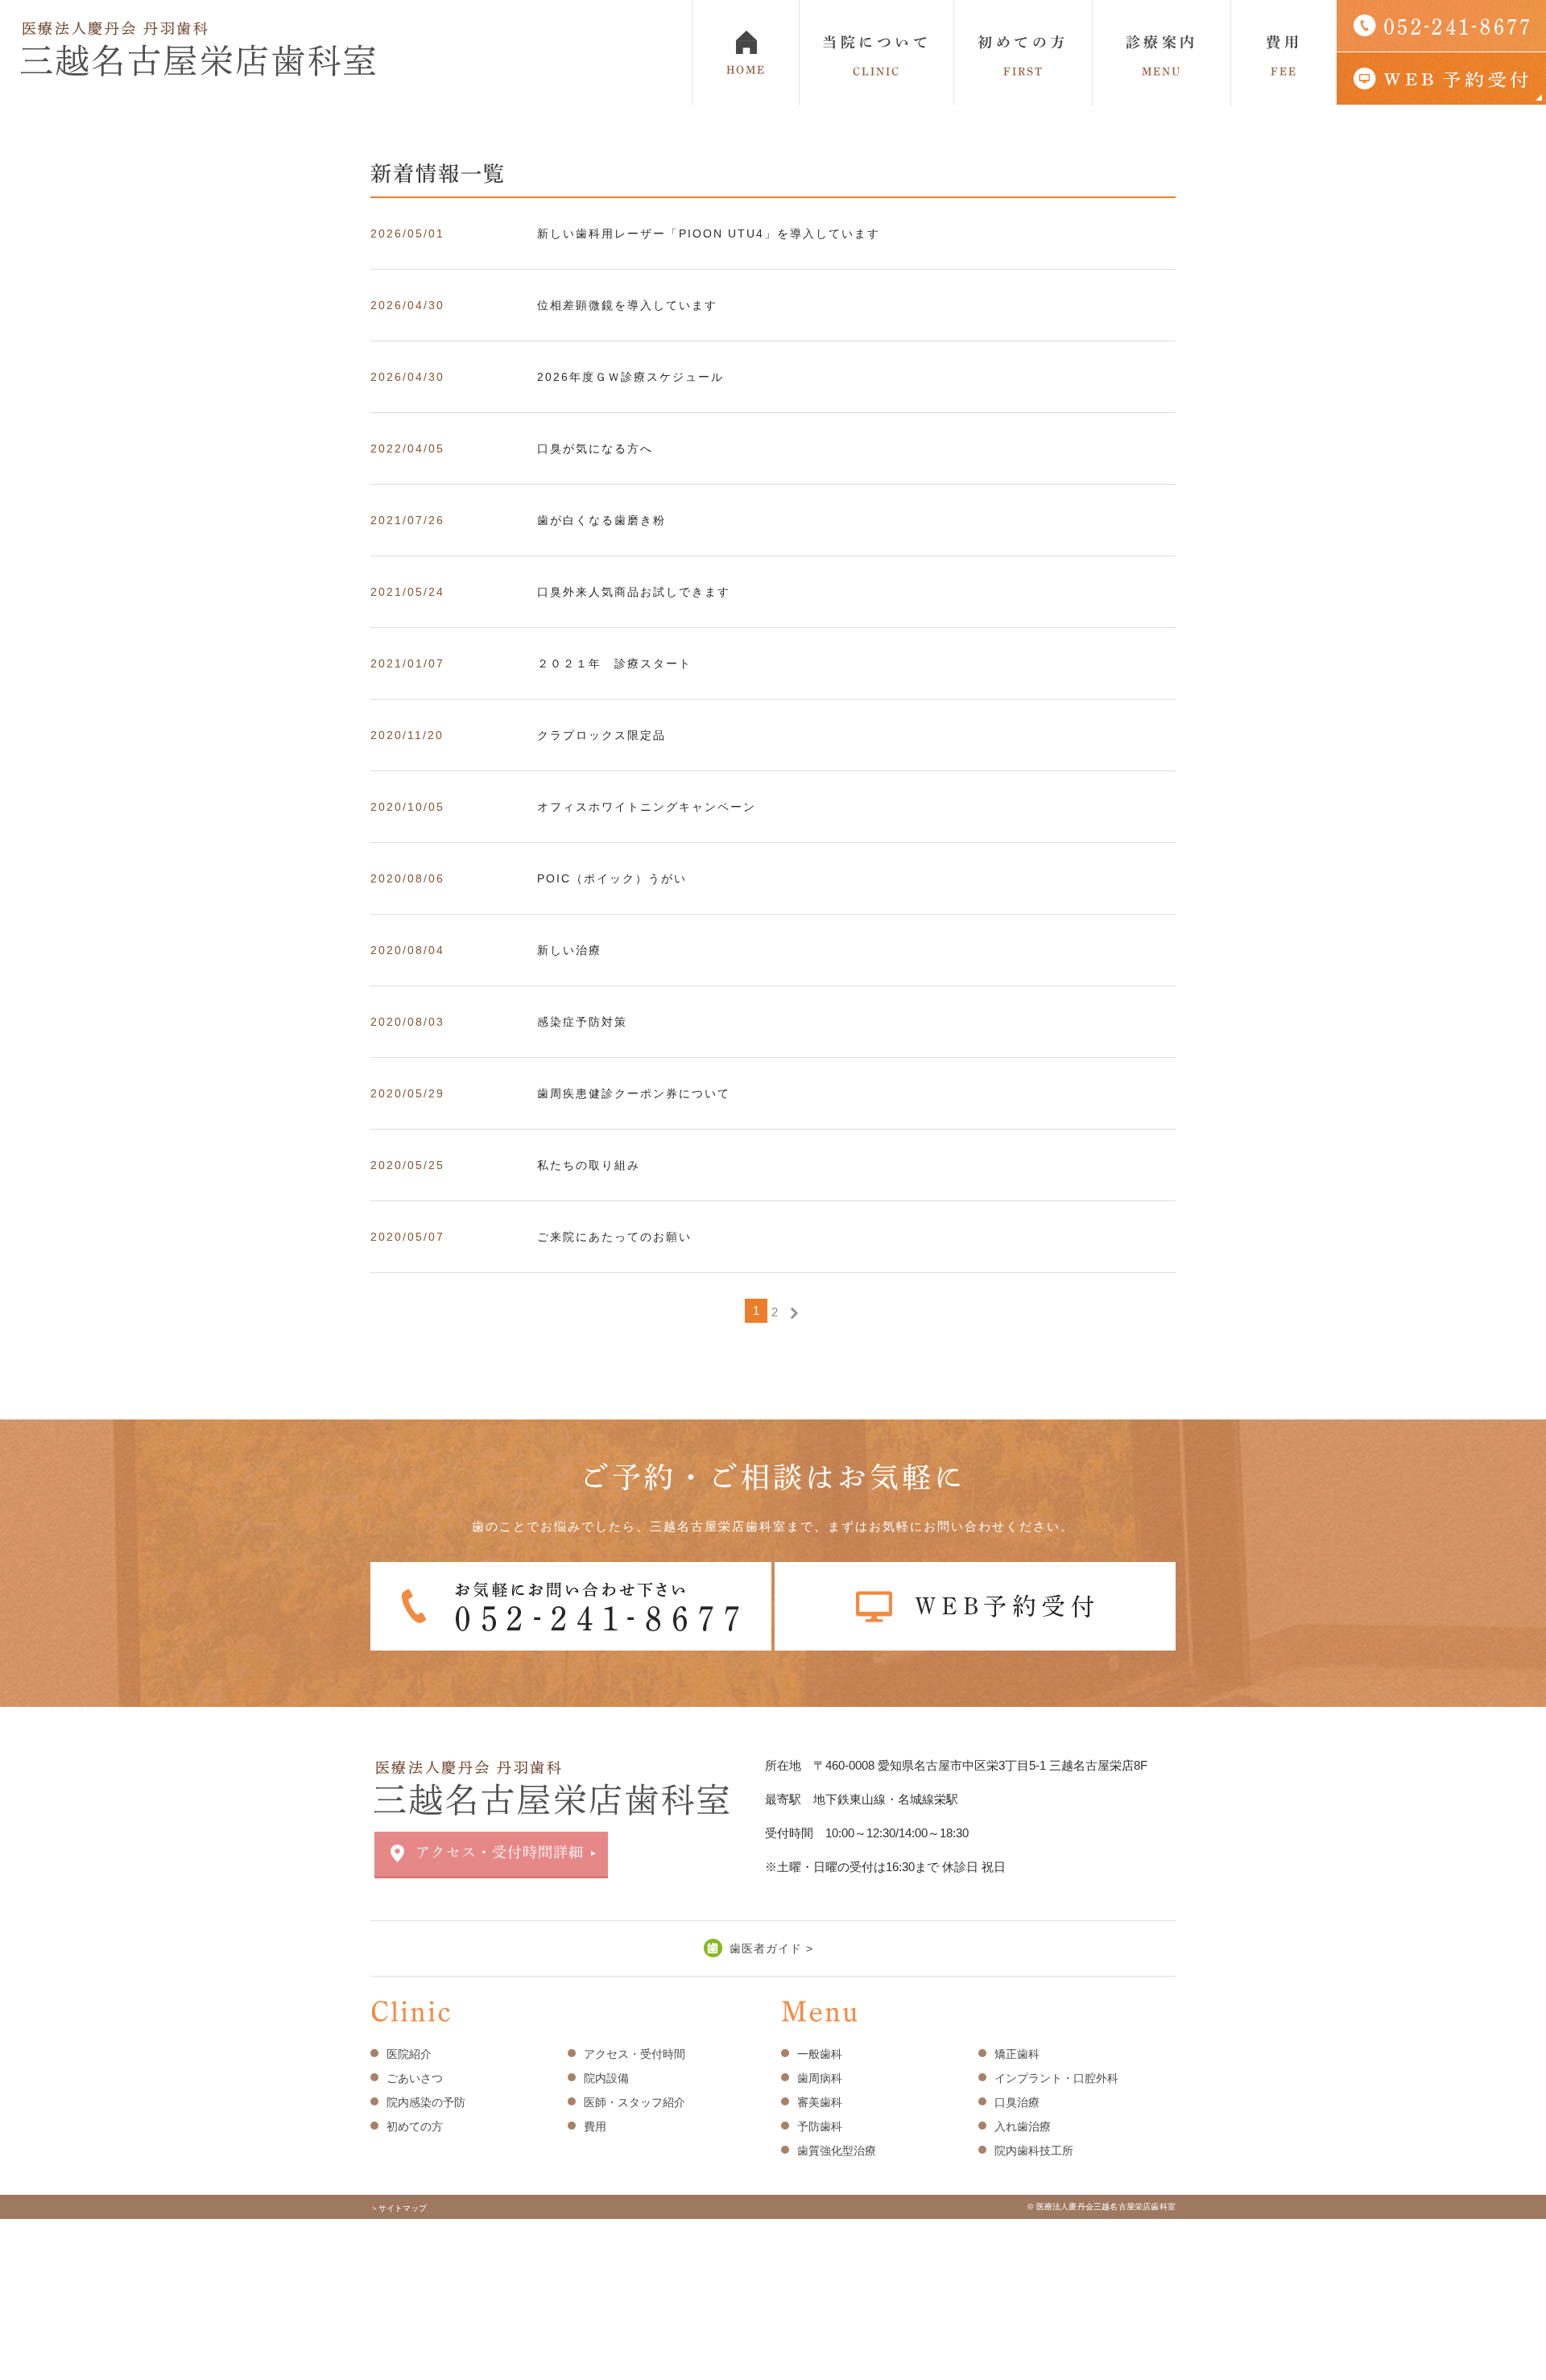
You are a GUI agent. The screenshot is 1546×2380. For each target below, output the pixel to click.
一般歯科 (820, 2054)
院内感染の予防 (426, 2102)
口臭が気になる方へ (595, 448)
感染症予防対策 (582, 1022)
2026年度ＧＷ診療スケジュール (630, 377)
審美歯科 (820, 2102)
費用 (1284, 56)
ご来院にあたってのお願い (614, 1237)
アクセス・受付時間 (635, 2054)
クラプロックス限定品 (601, 735)
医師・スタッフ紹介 (635, 2102)
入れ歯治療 (1023, 2126)
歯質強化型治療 (837, 2151)
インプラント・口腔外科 (1056, 2078)
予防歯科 (820, 2126)
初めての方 (1023, 56)
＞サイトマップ (399, 2208)
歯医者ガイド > (771, 1948)
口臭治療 (1017, 2102)
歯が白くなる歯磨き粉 (601, 520)
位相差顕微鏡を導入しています (627, 305)
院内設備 (606, 2078)
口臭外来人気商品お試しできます (634, 592)
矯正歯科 (1017, 2054)
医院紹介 (409, 2054)
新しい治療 (569, 950)
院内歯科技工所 (1034, 2151)
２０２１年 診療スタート (614, 663)
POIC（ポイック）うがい (612, 878)
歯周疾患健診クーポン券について (634, 1093)
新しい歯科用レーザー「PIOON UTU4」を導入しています (709, 233)
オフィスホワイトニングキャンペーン (647, 807)
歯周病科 (820, 2078)
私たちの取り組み (589, 1165)
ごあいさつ (415, 2078)
